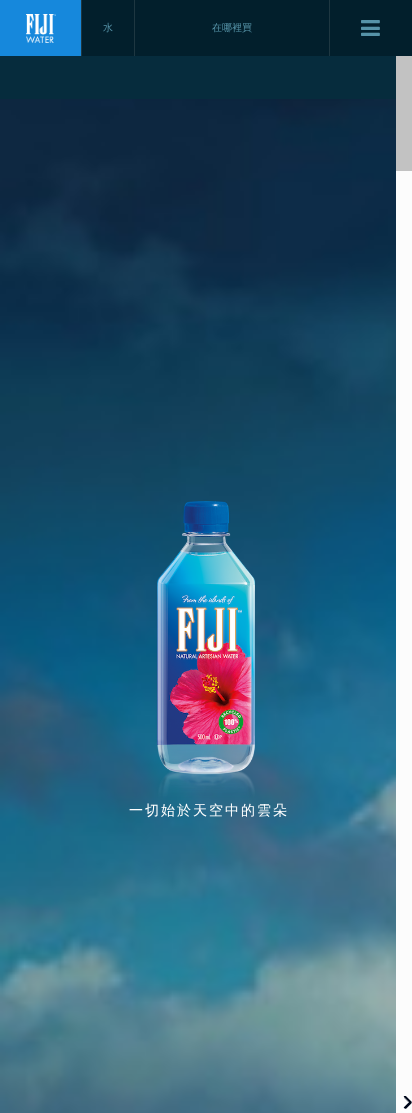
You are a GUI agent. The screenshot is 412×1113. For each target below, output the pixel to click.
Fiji (41, 28)
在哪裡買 (232, 27)
